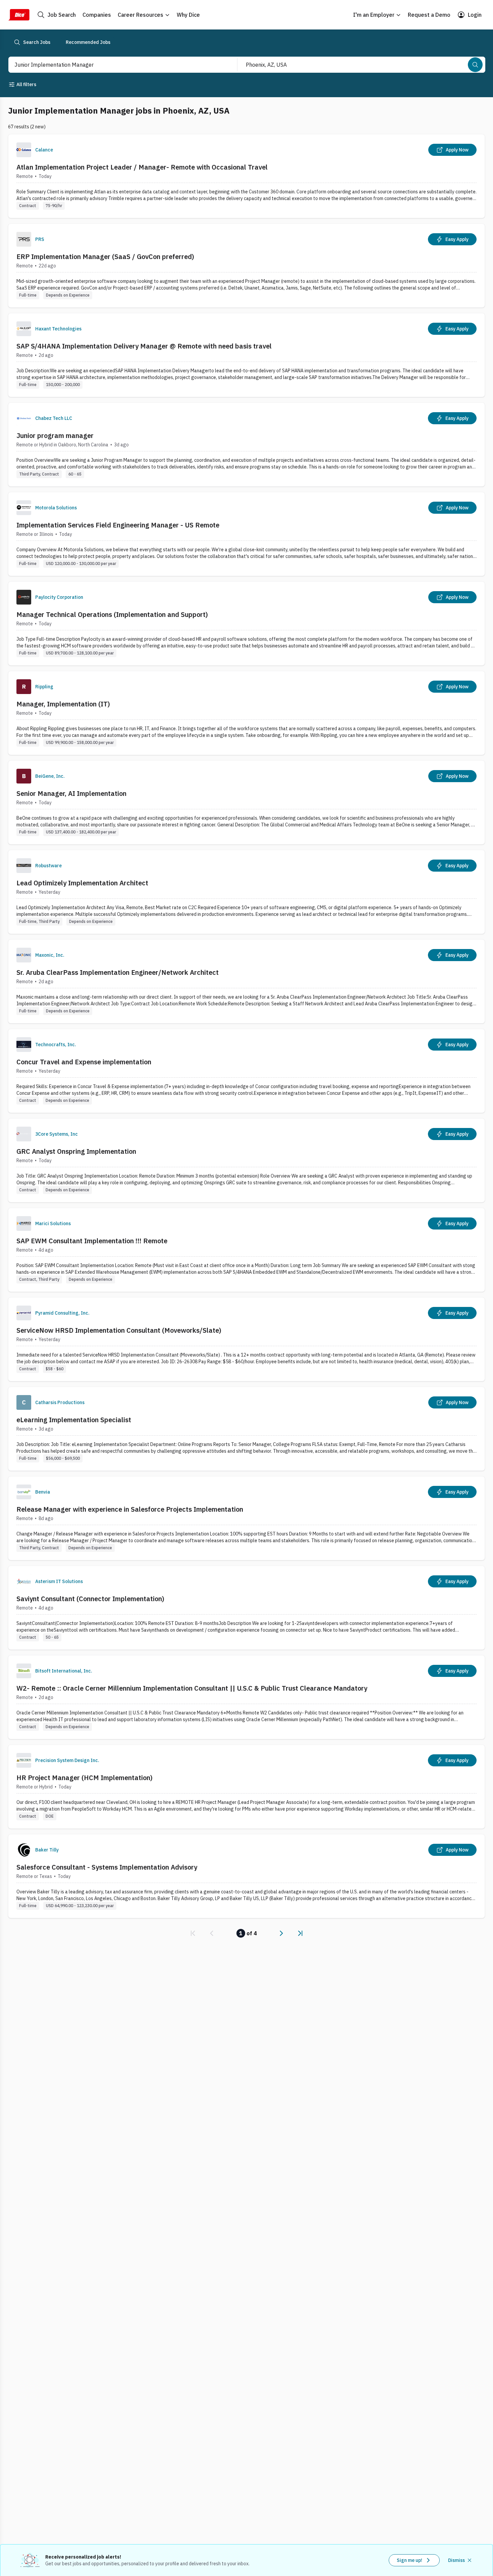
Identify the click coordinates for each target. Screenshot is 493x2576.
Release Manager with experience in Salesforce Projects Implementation (130, 1509)
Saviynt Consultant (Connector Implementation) (90, 1599)
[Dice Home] (19, 15)
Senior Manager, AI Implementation (71, 793)
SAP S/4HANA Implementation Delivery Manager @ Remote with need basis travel (144, 346)
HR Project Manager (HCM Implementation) (85, 1778)
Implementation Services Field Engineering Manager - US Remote (118, 525)
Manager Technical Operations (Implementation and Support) (112, 614)
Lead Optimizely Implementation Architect (82, 883)
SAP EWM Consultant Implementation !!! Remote (92, 1241)
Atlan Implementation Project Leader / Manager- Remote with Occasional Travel (142, 167)
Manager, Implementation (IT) (63, 704)
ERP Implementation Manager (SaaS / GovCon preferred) (105, 257)
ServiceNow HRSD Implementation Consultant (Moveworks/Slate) (119, 1330)
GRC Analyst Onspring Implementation (76, 1151)
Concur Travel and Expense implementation (84, 1062)
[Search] (475, 65)
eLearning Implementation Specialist (74, 1420)
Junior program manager (55, 435)
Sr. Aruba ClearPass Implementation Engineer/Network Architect (118, 972)
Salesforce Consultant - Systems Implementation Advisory (107, 1867)
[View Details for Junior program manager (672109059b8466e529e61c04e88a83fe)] (246, 445)
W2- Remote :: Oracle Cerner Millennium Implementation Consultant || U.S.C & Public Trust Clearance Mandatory (192, 1688)
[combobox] (116, 65)
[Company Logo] (24, 150)
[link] (193, 1933)
